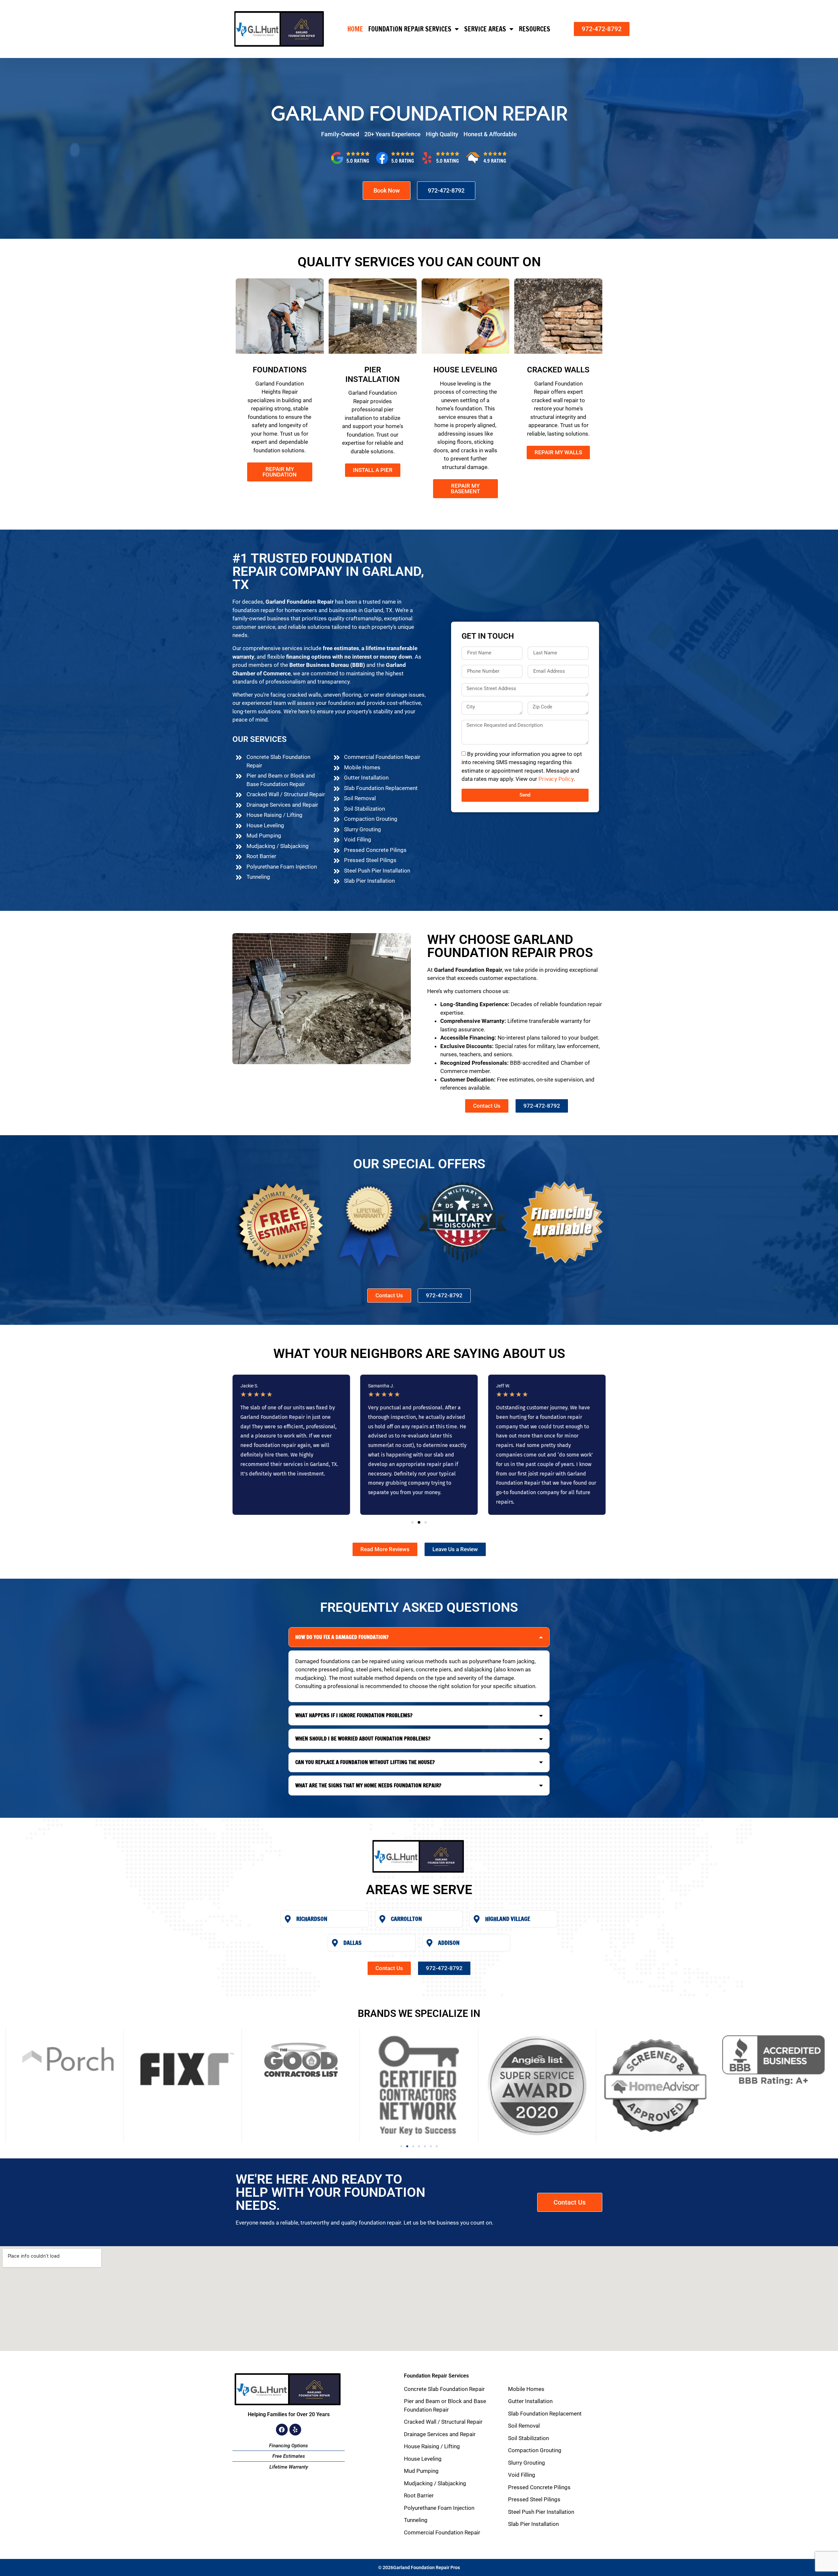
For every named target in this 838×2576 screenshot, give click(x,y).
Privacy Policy (556, 779)
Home (355, 29)
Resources (535, 29)
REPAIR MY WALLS (558, 452)
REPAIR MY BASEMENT (465, 489)
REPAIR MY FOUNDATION (280, 472)
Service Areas (485, 29)
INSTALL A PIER (373, 470)
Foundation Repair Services (410, 29)
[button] (412, 1522)
